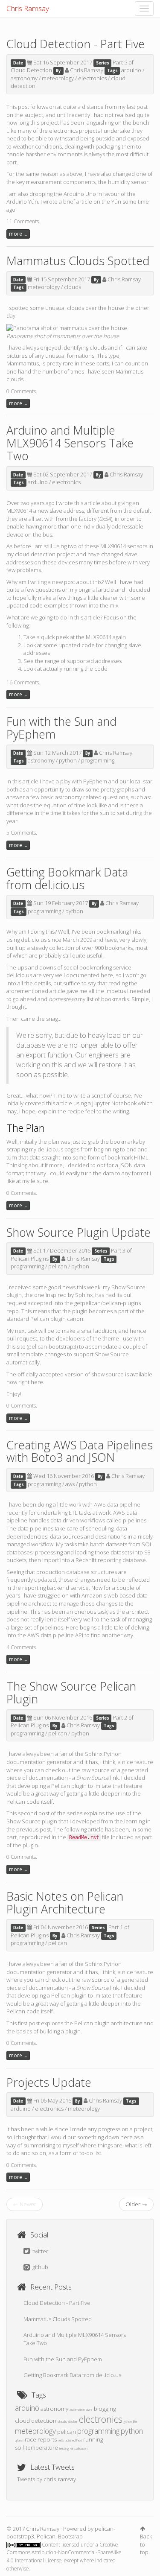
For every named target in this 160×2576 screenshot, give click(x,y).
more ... (18, 234)
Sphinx (84, 1295)
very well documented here (78, 975)
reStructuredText (70, 2440)
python (68, 760)
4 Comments (21, 1647)
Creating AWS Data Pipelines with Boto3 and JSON (80, 1451)
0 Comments (21, 391)
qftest (19, 2440)
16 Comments (23, 682)
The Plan (26, 1128)
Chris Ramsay (28, 8)
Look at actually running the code (65, 669)
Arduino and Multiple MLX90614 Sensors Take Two (70, 443)
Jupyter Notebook (114, 1103)
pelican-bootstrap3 (52, 1346)
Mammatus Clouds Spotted (78, 261)
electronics (92, 78)
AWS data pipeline (117, 1504)
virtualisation (79, 2448)
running (93, 2439)
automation (77, 2409)
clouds (73, 287)
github (40, 2267)
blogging (105, 2409)
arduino (131, 70)
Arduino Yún (22, 202)
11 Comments (23, 221)
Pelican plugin (69, 1786)
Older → (136, 2204)
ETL (73, 1513)
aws (70, 1484)
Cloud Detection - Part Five (76, 44)
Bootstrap (70, 2536)
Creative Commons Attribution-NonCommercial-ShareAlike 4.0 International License (64, 2553)
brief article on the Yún (92, 202)
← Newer (25, 2204)
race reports (41, 2439)
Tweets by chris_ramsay (47, 2479)
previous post (33, 1829)
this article (87, 503)
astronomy (24, 78)
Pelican (40, 1319)
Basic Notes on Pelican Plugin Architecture (65, 1903)
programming (98, 760)
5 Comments (21, 833)
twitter (40, 2251)
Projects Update (49, 2082)
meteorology (58, 78)
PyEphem (95, 781)
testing (64, 2448)
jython (128, 2421)
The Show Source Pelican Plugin (71, 1693)
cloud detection (35, 554)
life (135, 2421)
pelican (58, 1266)
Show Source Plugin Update (79, 1232)
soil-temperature (36, 2447)
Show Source (128, 1287)
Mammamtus (23, 363)
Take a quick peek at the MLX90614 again (75, 637)
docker (73, 2421)
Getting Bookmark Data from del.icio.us (67, 878)
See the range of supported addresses (73, 661)
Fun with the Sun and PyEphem (61, 728)
